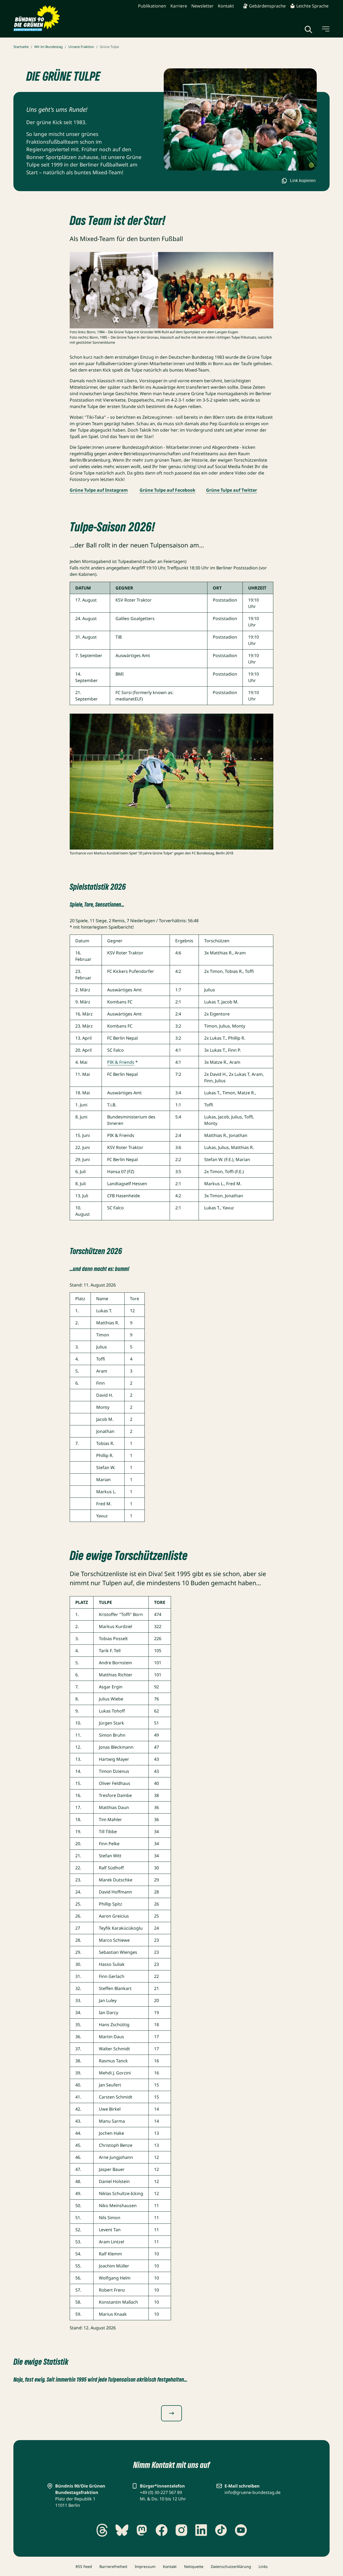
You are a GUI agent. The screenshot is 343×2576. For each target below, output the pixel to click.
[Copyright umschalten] (311, 165)
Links (263, 2566)
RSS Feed (84, 2566)
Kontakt (226, 6)
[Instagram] (181, 2530)
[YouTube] (241, 2530)
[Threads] (102, 2530)
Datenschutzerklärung (231, 2566)
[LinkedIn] (201, 2530)
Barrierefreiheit (113, 2566)
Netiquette (194, 2566)
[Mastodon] (142, 2530)
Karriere (179, 6)
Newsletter (202, 6)
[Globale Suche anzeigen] (308, 29)
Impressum (145, 2566)
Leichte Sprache (312, 6)
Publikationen (152, 6)
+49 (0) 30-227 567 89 (161, 2492)
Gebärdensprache (267, 6)
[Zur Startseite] (37, 18)
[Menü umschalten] (325, 29)
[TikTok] (221, 2530)
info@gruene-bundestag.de (253, 2492)
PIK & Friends (121, 1062)
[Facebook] (162, 2530)
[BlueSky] (122, 2530)
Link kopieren (303, 181)
